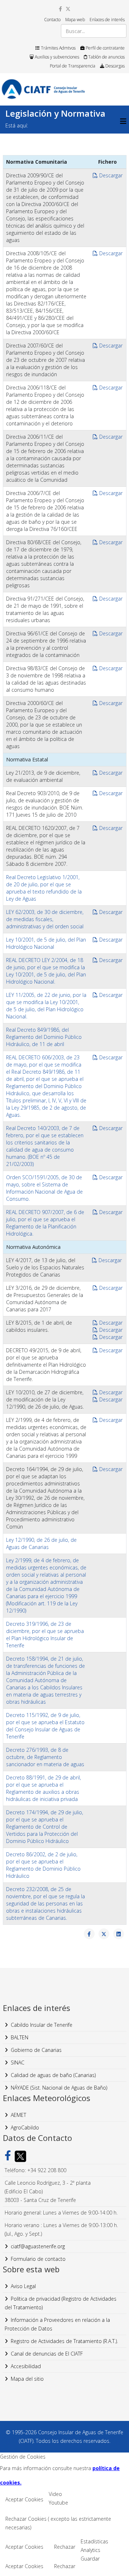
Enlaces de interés (107, 20)
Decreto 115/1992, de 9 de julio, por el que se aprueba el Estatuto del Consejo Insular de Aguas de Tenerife (45, 1726)
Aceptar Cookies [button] (24, 2499)
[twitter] (68, 9)
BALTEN (20, 2037)
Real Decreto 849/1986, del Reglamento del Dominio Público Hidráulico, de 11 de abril (44, 1037)
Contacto (52, 20)
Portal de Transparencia (73, 66)
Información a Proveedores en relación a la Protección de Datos (57, 2324)
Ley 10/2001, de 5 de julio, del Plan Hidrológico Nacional (46, 943)
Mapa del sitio (27, 2379)
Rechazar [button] (65, 2547)
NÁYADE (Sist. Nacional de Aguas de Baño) (59, 2088)
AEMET (18, 2115)
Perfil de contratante (105, 48)
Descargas (114, 66)
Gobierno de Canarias (36, 2050)
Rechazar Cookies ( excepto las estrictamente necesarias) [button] (58, 2523)
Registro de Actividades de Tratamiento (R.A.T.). (64, 2341)
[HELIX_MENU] (123, 121)
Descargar (110, 175)
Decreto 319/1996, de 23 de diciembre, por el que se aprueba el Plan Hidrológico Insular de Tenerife (45, 1635)
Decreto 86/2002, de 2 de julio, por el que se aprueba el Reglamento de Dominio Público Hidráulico (43, 1865)
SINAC (18, 2062)
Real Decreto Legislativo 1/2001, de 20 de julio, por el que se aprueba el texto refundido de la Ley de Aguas (44, 888)
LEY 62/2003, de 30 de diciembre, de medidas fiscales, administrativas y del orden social (45, 919)
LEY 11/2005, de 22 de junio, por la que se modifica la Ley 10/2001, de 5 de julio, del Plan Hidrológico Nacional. (46, 1006)
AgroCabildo (25, 2127)
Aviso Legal (23, 2286)
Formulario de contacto (38, 2259)
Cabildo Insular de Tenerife (42, 2025)
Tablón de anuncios (106, 57)
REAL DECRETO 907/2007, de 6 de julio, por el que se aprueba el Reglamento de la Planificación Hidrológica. (45, 1223)
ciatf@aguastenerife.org (38, 2246)
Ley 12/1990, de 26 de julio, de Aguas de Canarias (41, 1543)
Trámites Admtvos (58, 48)
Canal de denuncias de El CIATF (47, 2354)
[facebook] (60, 9)
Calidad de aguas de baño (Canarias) (53, 2075)
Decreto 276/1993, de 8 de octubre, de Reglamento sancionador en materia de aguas (45, 1757)
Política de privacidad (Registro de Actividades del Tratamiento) (61, 2303)
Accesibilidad (26, 2366)
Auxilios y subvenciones (56, 57)
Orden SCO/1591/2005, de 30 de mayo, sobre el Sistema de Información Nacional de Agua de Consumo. (44, 1188)
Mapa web (75, 20)
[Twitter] (19, 2156)
